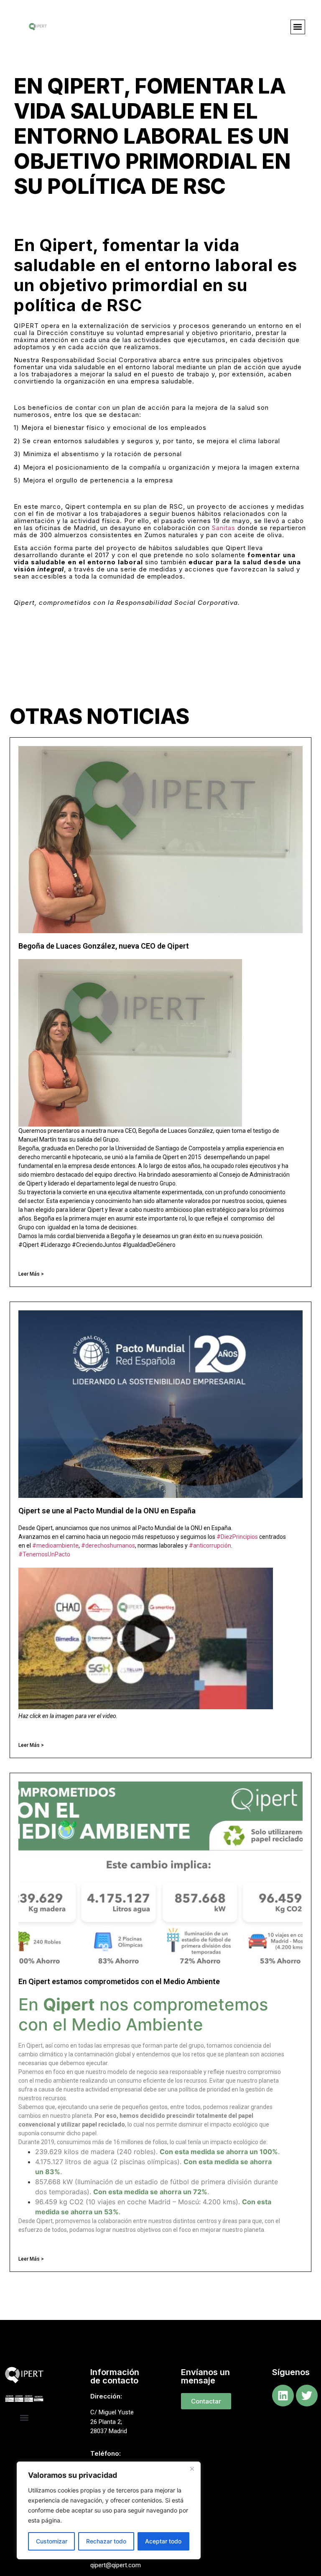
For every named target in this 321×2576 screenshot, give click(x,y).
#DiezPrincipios (237, 1537)
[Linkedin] (283, 2396)
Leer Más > (31, 1274)
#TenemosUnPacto (44, 1554)
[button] (298, 27)
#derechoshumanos (108, 1546)
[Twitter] (307, 2396)
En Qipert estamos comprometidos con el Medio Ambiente (119, 1981)
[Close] (192, 2469)
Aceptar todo (163, 2541)
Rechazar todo (106, 2541)
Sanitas (224, 528)
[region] (109, 2510)
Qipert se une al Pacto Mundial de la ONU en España (107, 1511)
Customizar (52, 2541)
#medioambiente (55, 1546)
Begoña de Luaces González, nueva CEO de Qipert (104, 946)
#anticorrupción (210, 1546)
